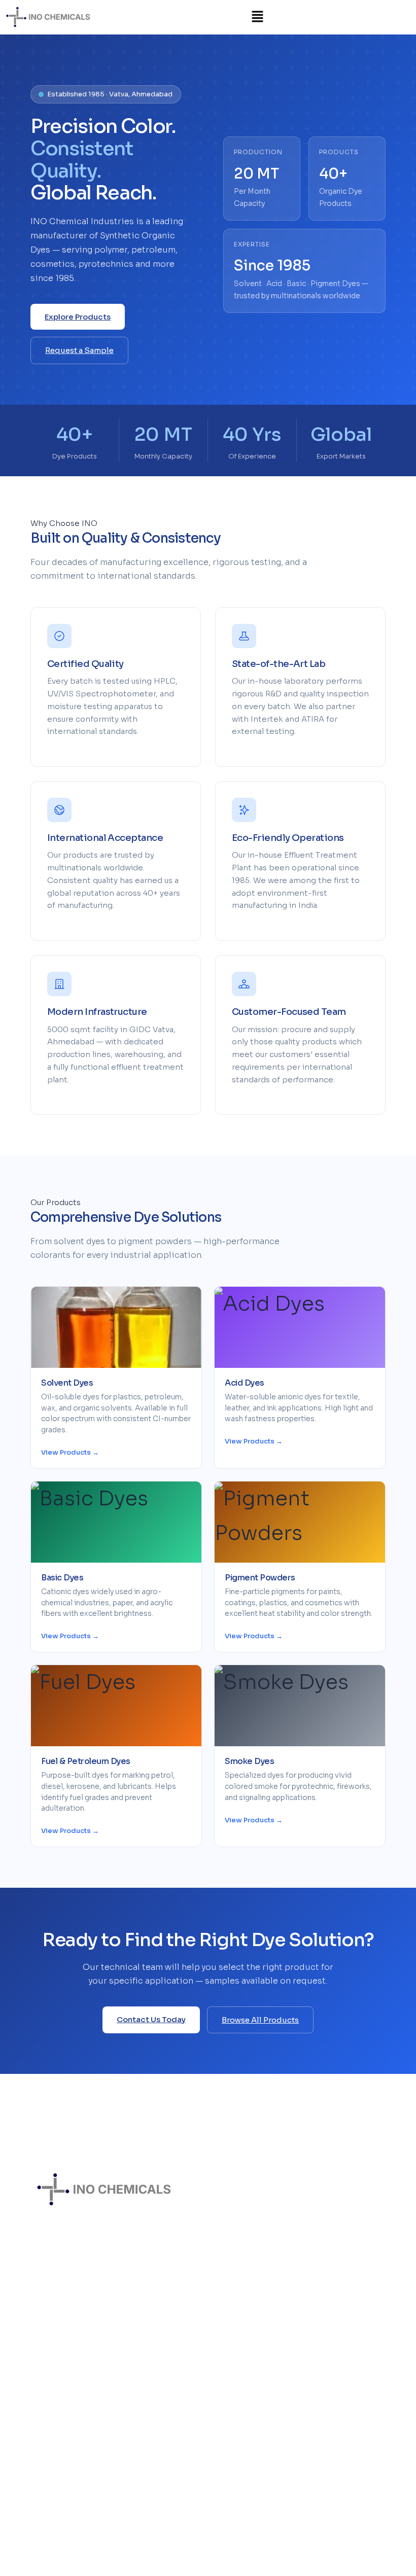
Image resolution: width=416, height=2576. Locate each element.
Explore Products (78, 317)
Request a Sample (79, 350)
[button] (258, 17)
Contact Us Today (151, 2019)
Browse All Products (260, 2020)
